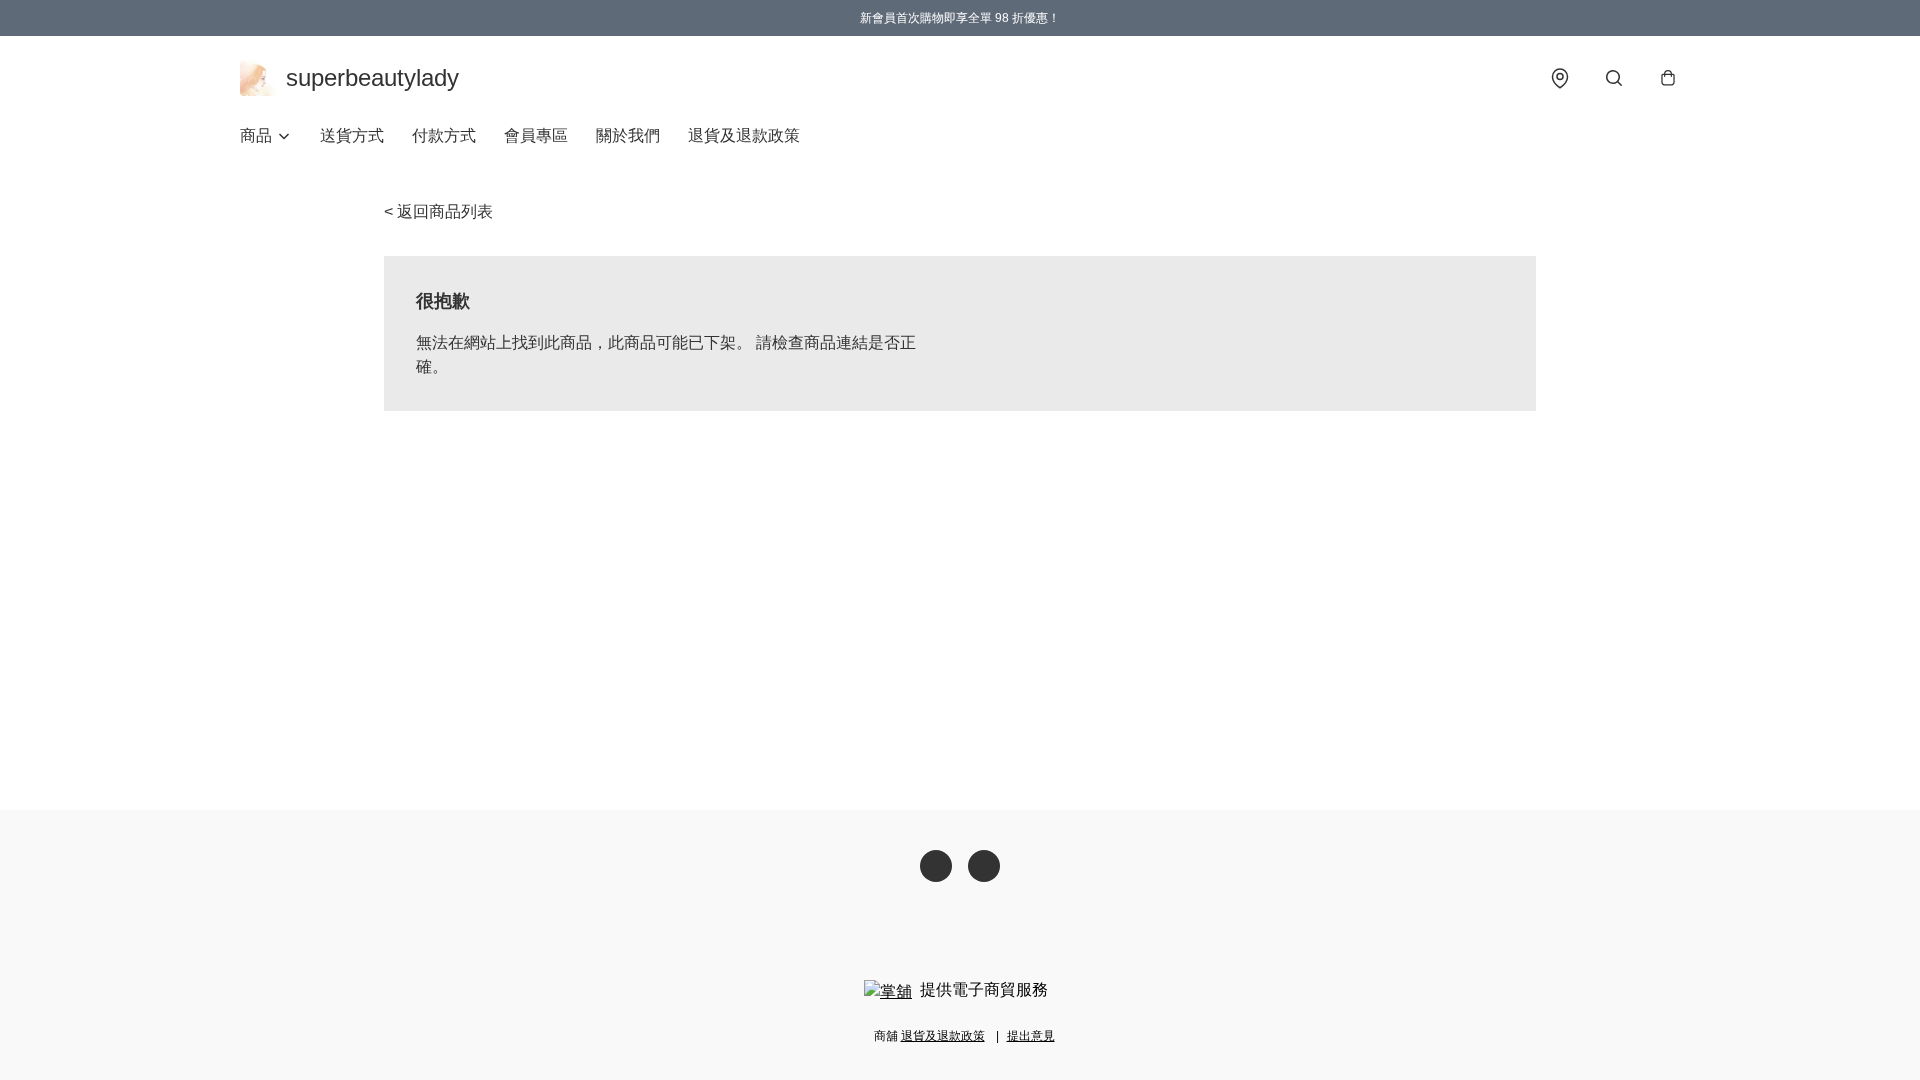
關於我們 (628, 135)
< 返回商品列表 (438, 211)
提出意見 (1031, 1036)
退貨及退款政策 (744, 135)
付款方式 (444, 135)
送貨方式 (352, 135)
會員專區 (536, 135)
